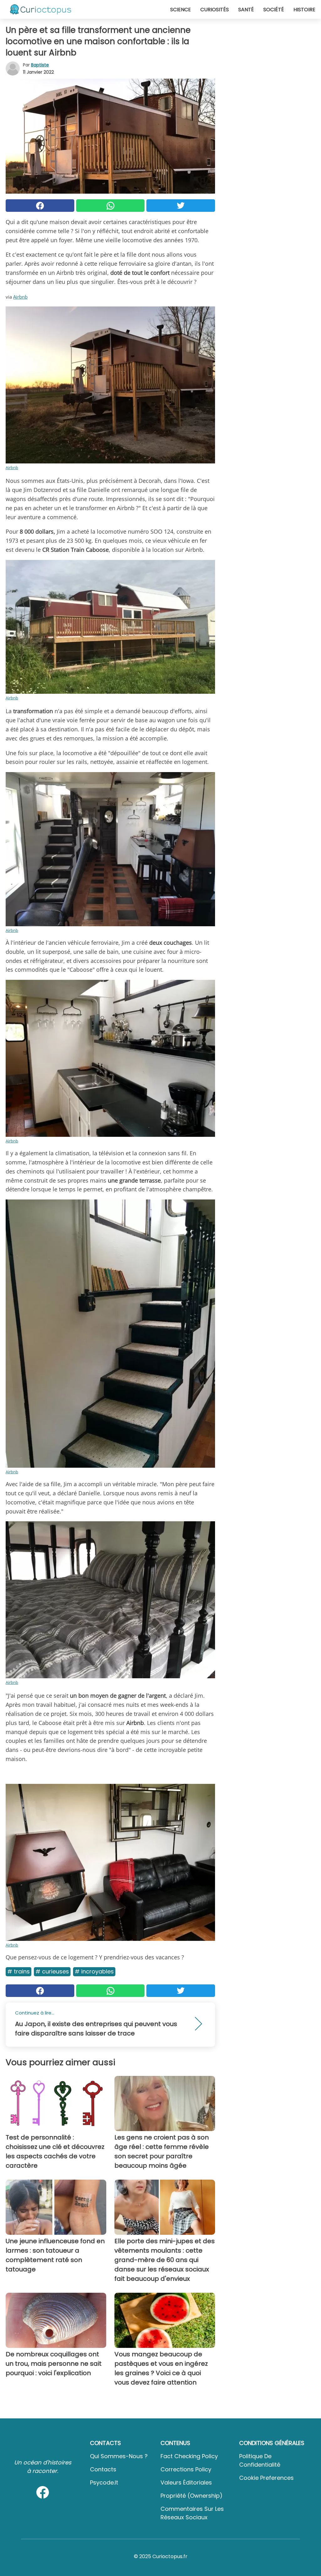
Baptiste (40, 65)
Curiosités (215, 10)
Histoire (304, 10)
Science (181, 10)
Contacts (103, 2469)
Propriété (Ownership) (192, 2496)
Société (274, 10)
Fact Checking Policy (189, 2456)
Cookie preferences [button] (266, 2478)
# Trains (18, 1971)
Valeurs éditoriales (186, 2482)
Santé (246, 10)
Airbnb (20, 297)
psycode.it (104, 2482)
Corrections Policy (186, 2469)
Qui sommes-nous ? (119, 2456)
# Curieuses (52, 1971)
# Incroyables (94, 1971)
